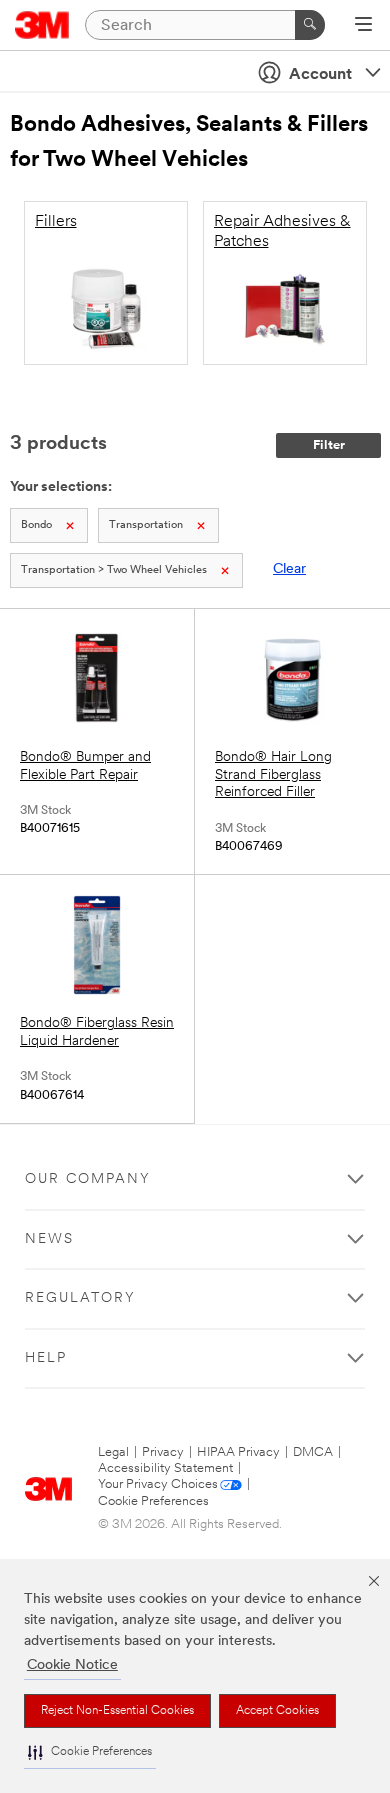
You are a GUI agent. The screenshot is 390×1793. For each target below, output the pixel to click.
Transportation (146, 525)
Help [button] (46, 1358)
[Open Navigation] (363, 26)
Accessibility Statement (165, 1468)
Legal (113, 1452)
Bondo (36, 525)
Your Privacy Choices (158, 1484)
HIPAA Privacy (238, 1452)
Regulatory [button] (80, 1298)
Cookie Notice (72, 1665)
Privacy (163, 1452)
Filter (329, 445)
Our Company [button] (88, 1179)
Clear (289, 569)
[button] (90, 1752)
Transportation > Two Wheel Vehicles (114, 570)
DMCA (313, 1452)
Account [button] (320, 75)
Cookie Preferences (153, 1501)
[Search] (310, 25)
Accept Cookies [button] (277, 1711)
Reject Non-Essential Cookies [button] (117, 1711)
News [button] (49, 1239)
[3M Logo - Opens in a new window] (42, 25)
